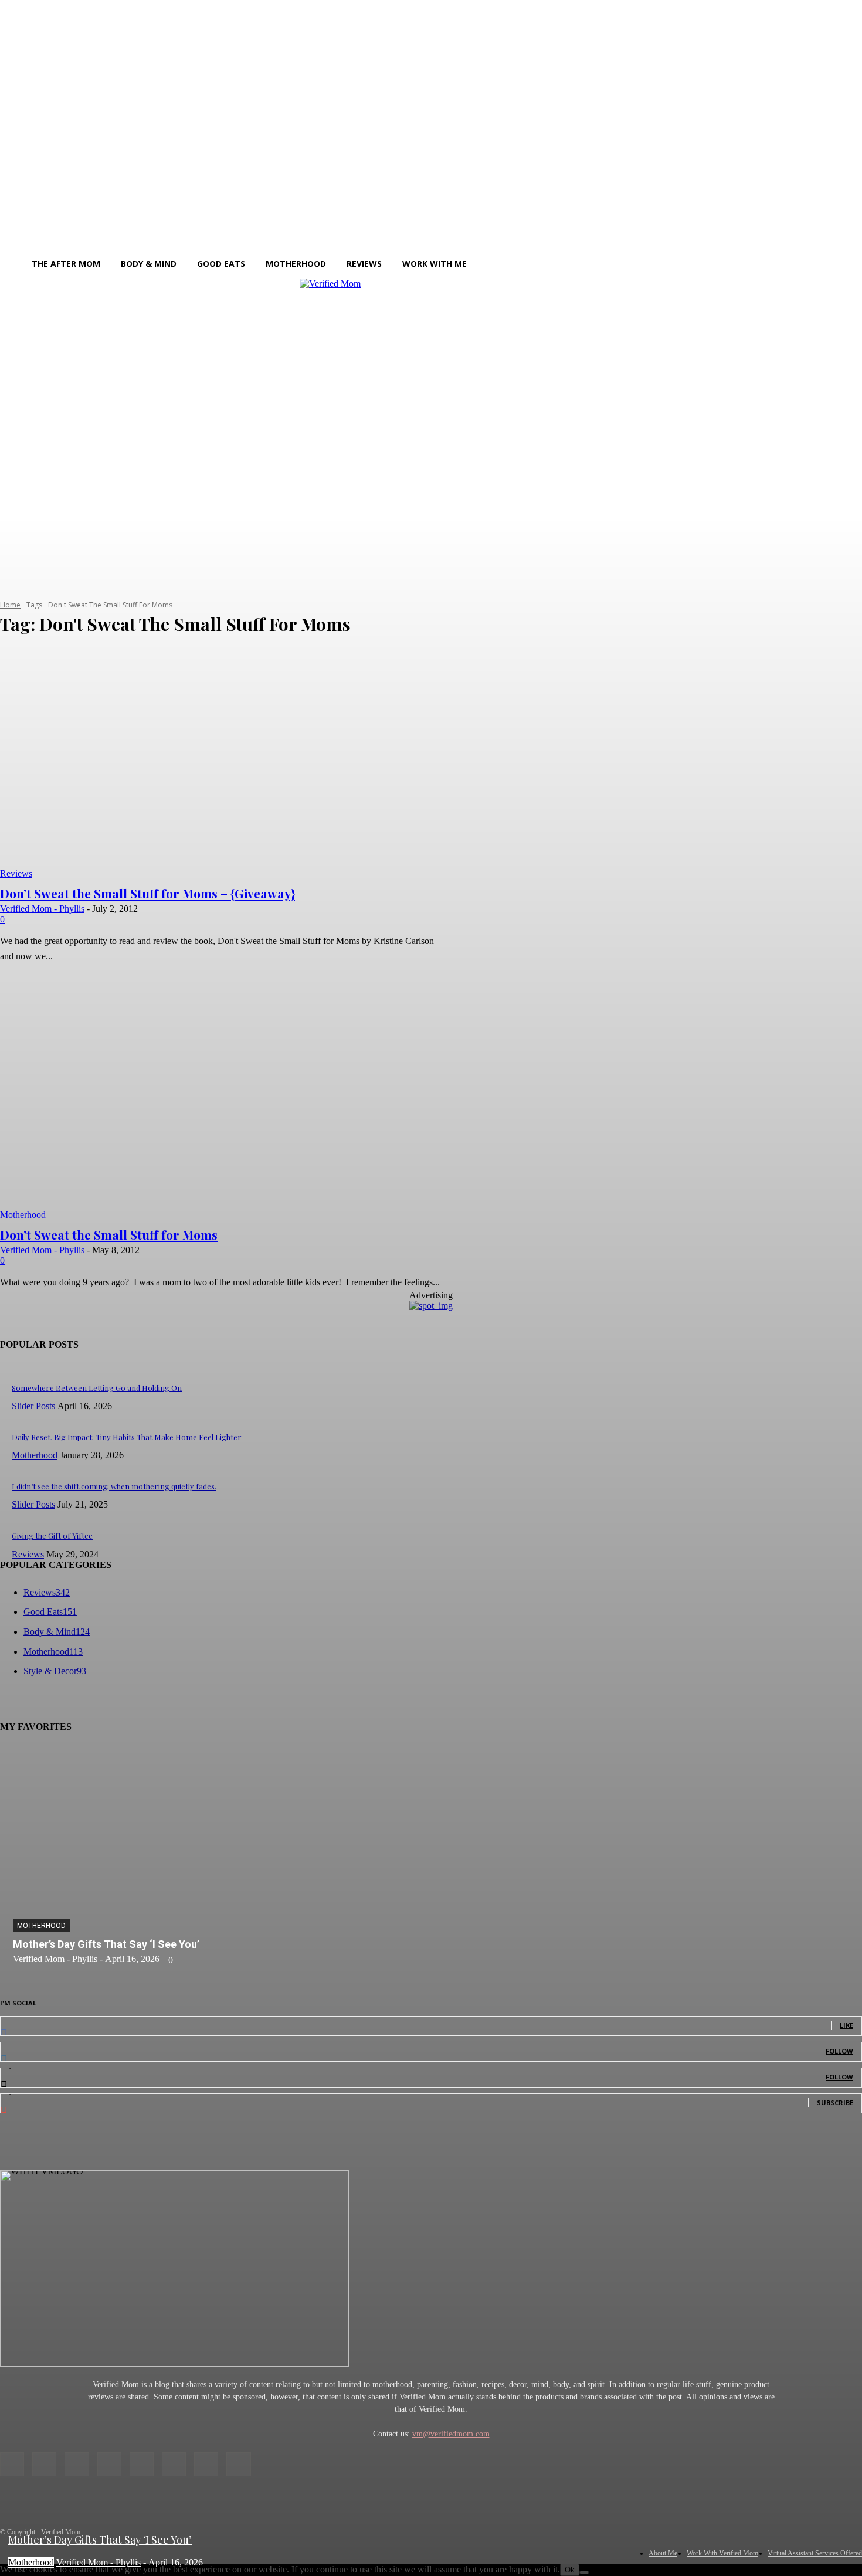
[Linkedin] (77, 2464)
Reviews (16, 873)
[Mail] (109, 2464)
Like (846, 2025)
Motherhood (23, 1215)
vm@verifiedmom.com (451, 2434)
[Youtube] (238, 2464)
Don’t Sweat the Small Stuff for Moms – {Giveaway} (147, 893)
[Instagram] (44, 2464)
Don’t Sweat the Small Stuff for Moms (109, 1234)
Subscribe (835, 2102)
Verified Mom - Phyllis (42, 909)
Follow (839, 2051)
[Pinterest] (142, 2464)
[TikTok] (174, 2464)
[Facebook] (12, 2464)
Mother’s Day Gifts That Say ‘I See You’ (106, 1944)
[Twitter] (206, 2464)
